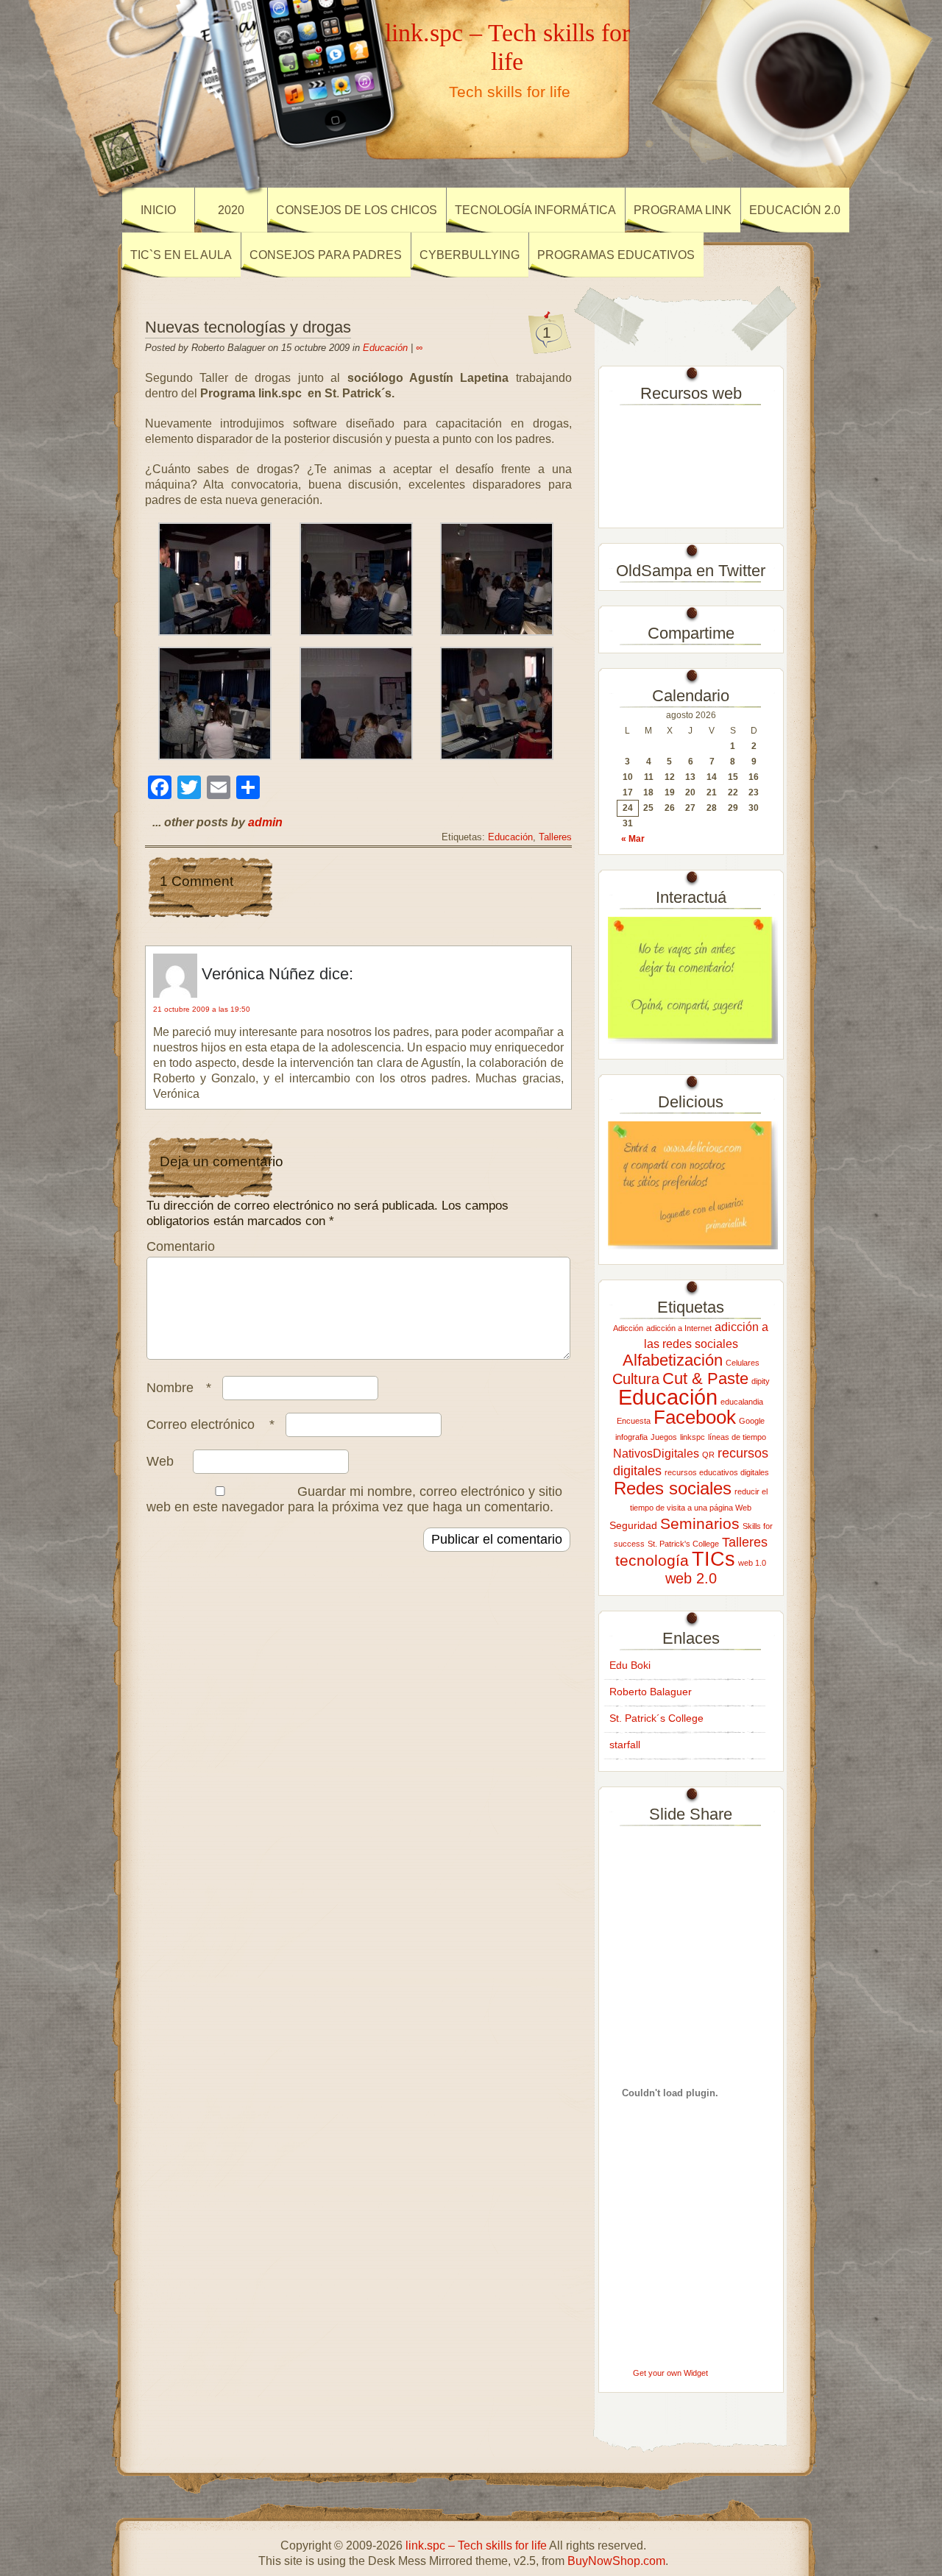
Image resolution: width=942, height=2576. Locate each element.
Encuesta (634, 1421)
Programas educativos (616, 255)
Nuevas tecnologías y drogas (248, 327)
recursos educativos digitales (717, 1472)
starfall (625, 1745)
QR (708, 1455)
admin (265, 822)
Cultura (636, 1379)
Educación (385, 348)
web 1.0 (752, 1563)
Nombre (179, 1388)
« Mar (633, 839)
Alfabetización (673, 1360)
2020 (231, 210)
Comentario (181, 1246)
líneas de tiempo (737, 1437)
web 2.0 (691, 1578)
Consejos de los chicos (357, 210)
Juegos (664, 1437)
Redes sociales (673, 1488)
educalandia (742, 1402)
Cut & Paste (705, 1379)
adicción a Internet (679, 1328)
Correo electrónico (210, 1424)
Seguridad (633, 1525)
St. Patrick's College (683, 1544)
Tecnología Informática (535, 210)
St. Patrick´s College (656, 1718)
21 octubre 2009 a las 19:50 (202, 1009)
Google (752, 1421)
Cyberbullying (470, 255)
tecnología (652, 1560)
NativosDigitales (656, 1453)
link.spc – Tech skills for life (507, 47)
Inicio (158, 210)
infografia (631, 1437)
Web (160, 1461)
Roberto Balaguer (651, 1692)
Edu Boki (630, 1665)
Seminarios (700, 1523)
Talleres (555, 837)
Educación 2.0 (795, 210)
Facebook (695, 1417)
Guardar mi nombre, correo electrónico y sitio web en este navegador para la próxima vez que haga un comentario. (354, 1499)
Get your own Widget (670, 2373)
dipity (761, 1381)
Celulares (743, 1363)
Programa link (683, 210)
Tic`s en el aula (181, 255)
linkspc (693, 1437)
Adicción (628, 1328)
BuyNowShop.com (616, 2561)
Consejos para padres (326, 255)
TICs (713, 1559)
